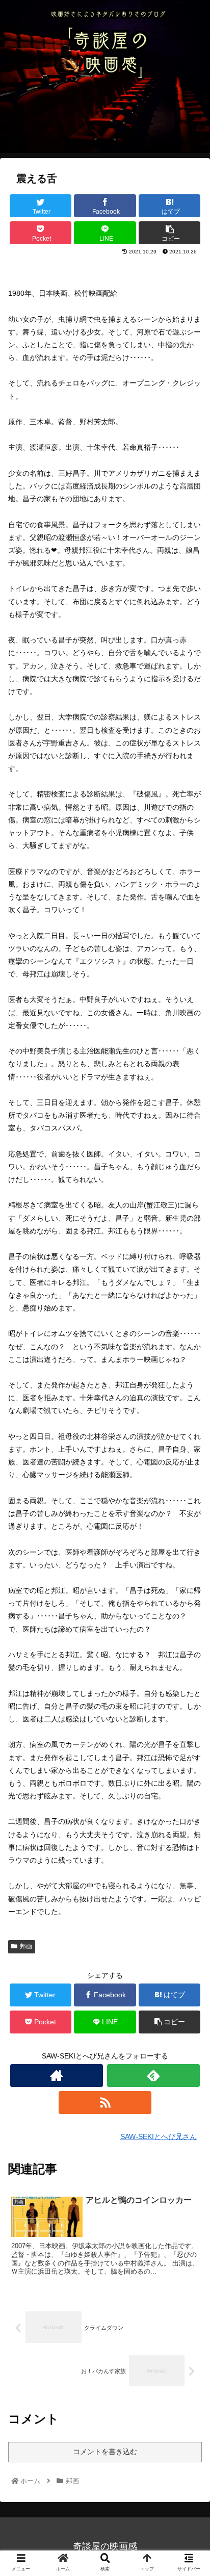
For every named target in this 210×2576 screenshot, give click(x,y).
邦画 (26, 1946)
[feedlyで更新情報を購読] (153, 2076)
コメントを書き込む (105, 2452)
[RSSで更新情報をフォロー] (105, 2103)
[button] (189, 1505)
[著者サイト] (57, 2076)
